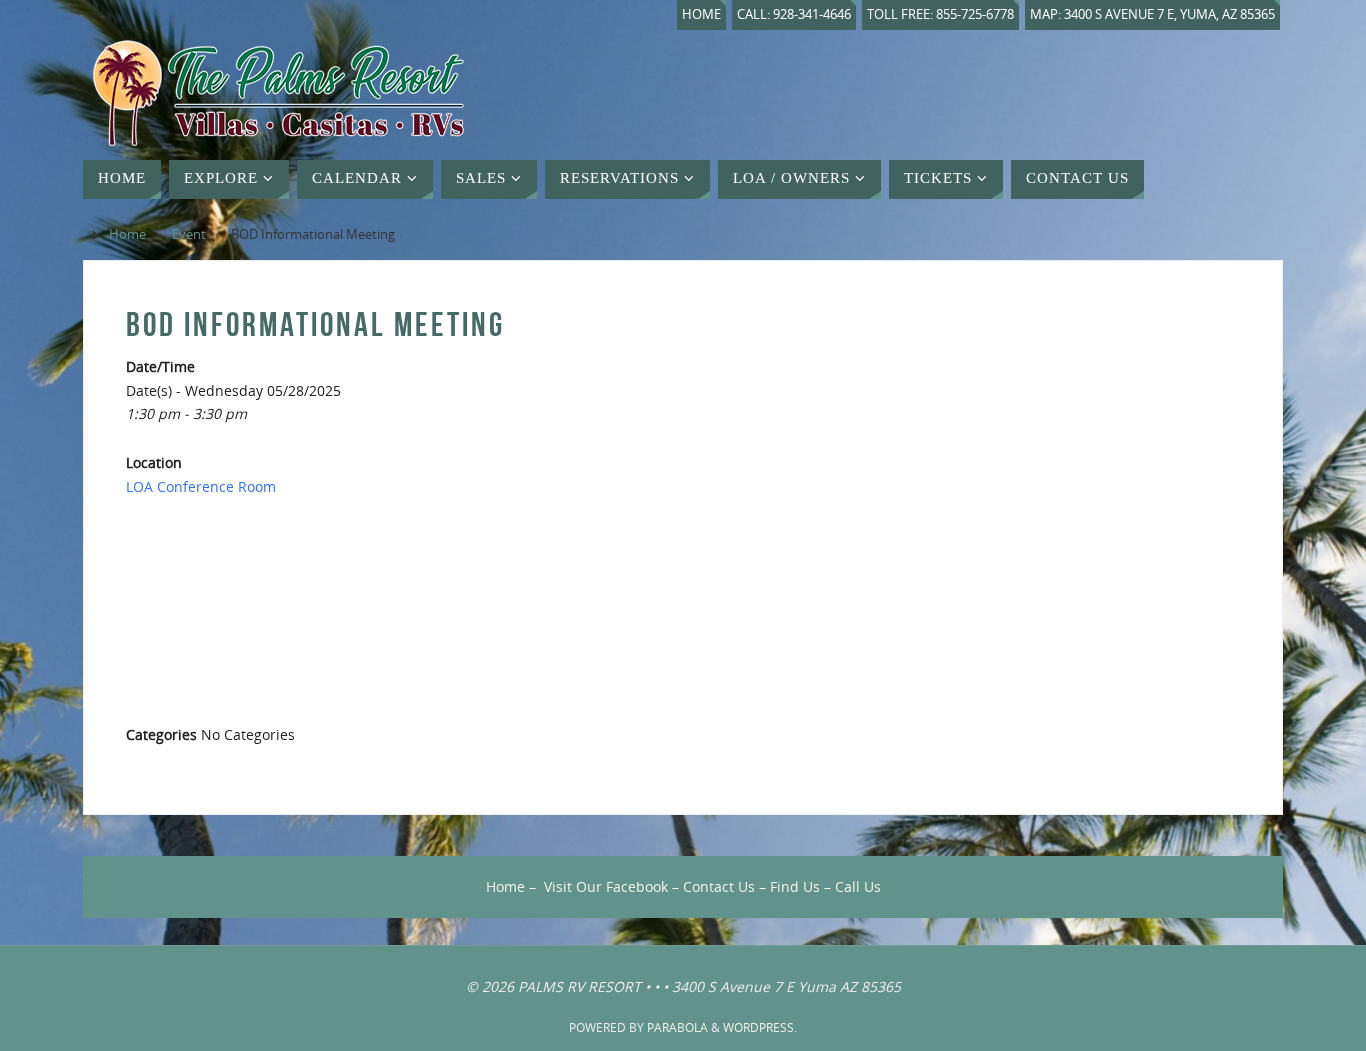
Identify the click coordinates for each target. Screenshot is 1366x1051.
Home (701, 14)
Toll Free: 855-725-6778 (940, 14)
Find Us (795, 886)
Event (189, 234)
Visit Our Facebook (606, 886)
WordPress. (760, 1027)
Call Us (858, 886)
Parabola (677, 1027)
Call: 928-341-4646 (794, 14)
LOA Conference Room (201, 486)
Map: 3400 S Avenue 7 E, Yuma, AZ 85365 (1152, 14)
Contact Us (719, 886)
